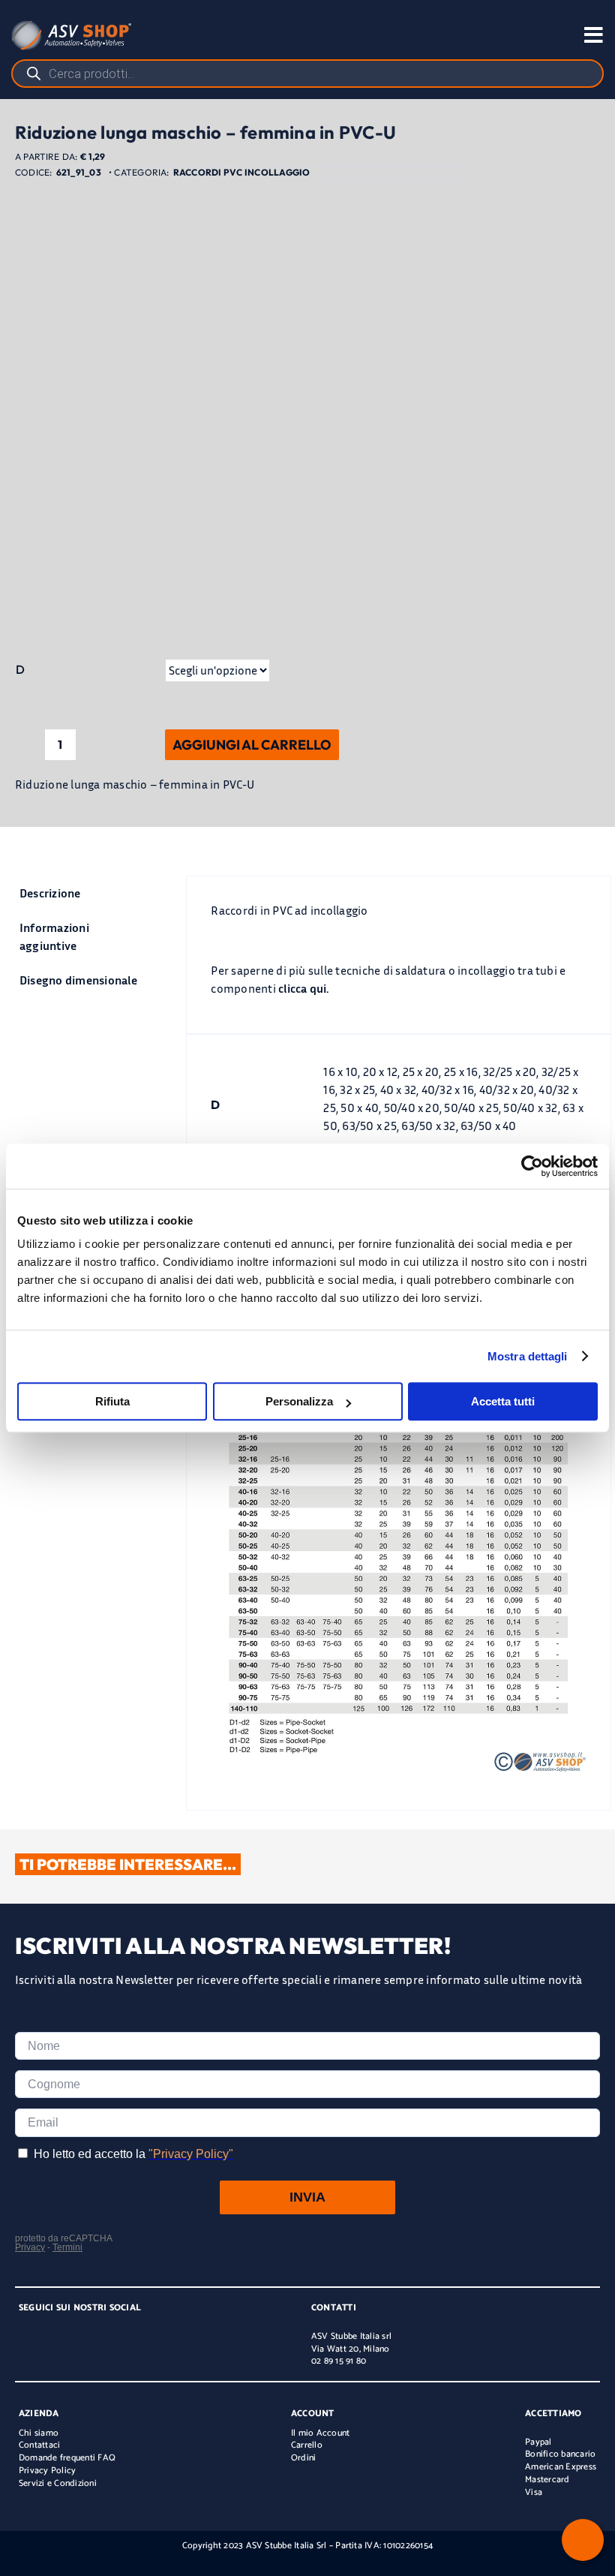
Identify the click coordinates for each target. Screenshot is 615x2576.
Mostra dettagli (528, 1356)
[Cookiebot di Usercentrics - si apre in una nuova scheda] (532, 1166)
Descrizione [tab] (50, 893)
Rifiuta (112, 1401)
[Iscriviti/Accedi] (528, 35)
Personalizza (299, 1401)
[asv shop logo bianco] (71, 26)
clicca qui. (304, 988)
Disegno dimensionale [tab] (78, 980)
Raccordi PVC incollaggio (242, 172)
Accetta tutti (503, 1401)
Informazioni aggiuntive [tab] (54, 936)
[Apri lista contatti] (583, 2540)
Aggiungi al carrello (252, 745)
